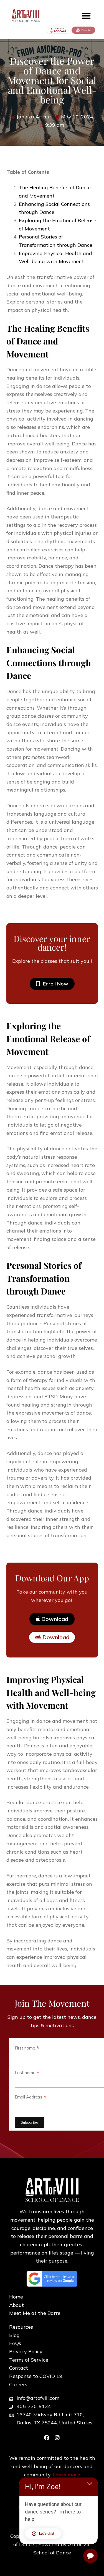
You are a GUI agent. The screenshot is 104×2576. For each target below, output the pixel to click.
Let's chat (47, 2534)
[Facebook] (47, 2438)
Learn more (66, 2475)
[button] (86, 16)
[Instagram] (57, 2438)
